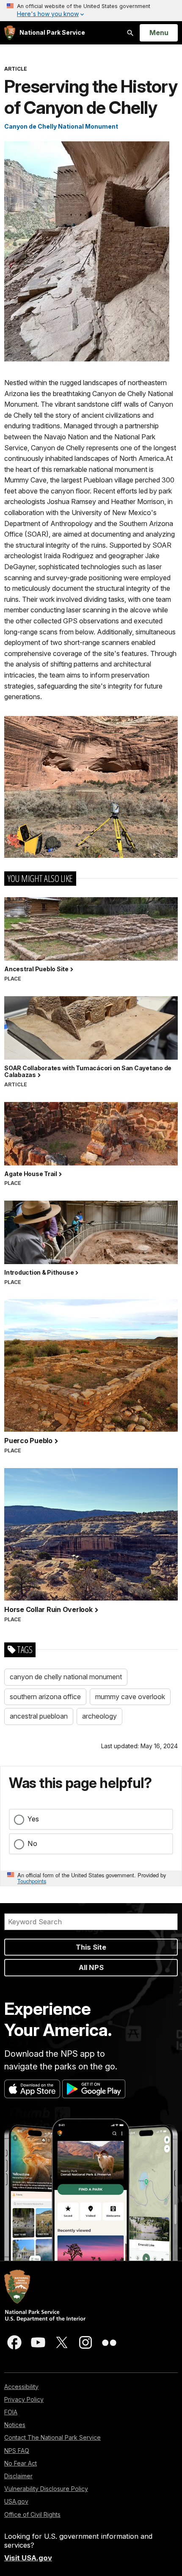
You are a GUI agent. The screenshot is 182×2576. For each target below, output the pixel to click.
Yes (33, 1819)
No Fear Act (21, 2463)
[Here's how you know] (91, 11)
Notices (15, 2425)
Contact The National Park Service (52, 2437)
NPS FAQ (17, 2451)
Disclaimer (18, 2476)
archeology (99, 1716)
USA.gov (16, 2501)
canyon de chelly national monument (66, 1677)
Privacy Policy (24, 2399)
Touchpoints (32, 1881)
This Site (91, 1947)
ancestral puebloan (39, 1716)
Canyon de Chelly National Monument (61, 126)
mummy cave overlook (130, 1697)
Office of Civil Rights (32, 2514)
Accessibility (21, 2387)
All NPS (91, 1967)
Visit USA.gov (28, 2558)
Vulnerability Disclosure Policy (46, 2489)
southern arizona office (45, 1697)
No (32, 1843)
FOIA (11, 2412)
